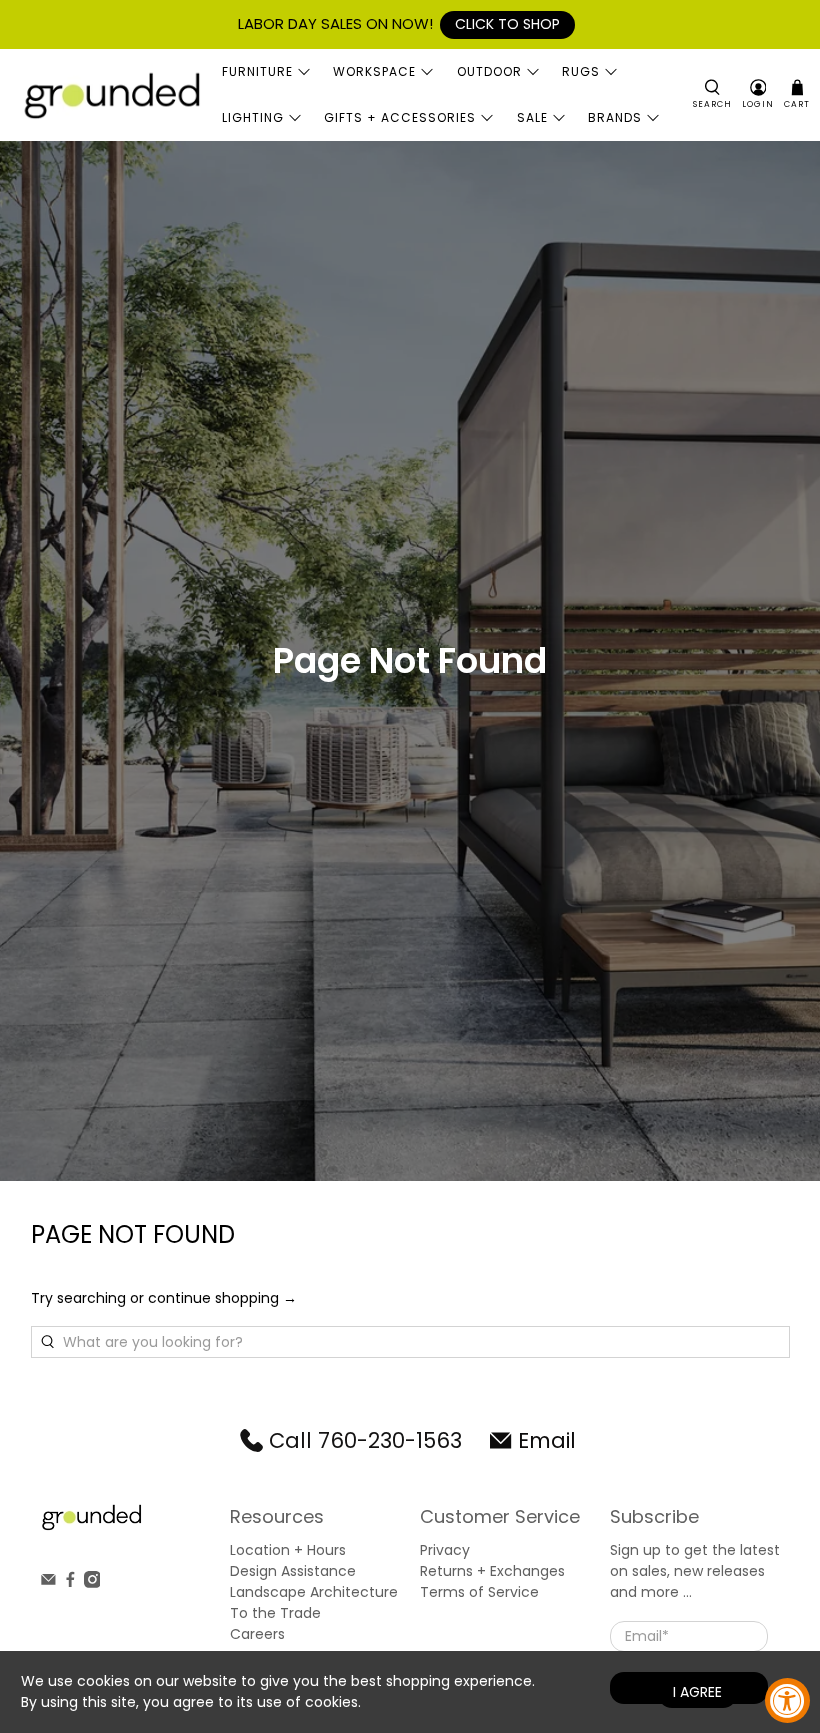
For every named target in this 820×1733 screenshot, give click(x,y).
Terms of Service (479, 1592)
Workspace (374, 71)
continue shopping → (222, 1298)
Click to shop (507, 24)
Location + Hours (288, 1550)
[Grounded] (111, 94)
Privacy (445, 1550)
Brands (615, 117)
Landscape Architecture (314, 1592)
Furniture (257, 71)
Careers (257, 1634)
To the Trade (275, 1613)
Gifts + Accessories (400, 117)
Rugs (581, 71)
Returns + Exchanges (492, 1571)
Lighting (253, 117)
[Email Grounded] (48, 1583)
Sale (532, 117)
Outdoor (489, 71)
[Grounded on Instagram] (92, 1583)
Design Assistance (293, 1571)
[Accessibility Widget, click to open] (787, 1700)
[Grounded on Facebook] (70, 1583)
